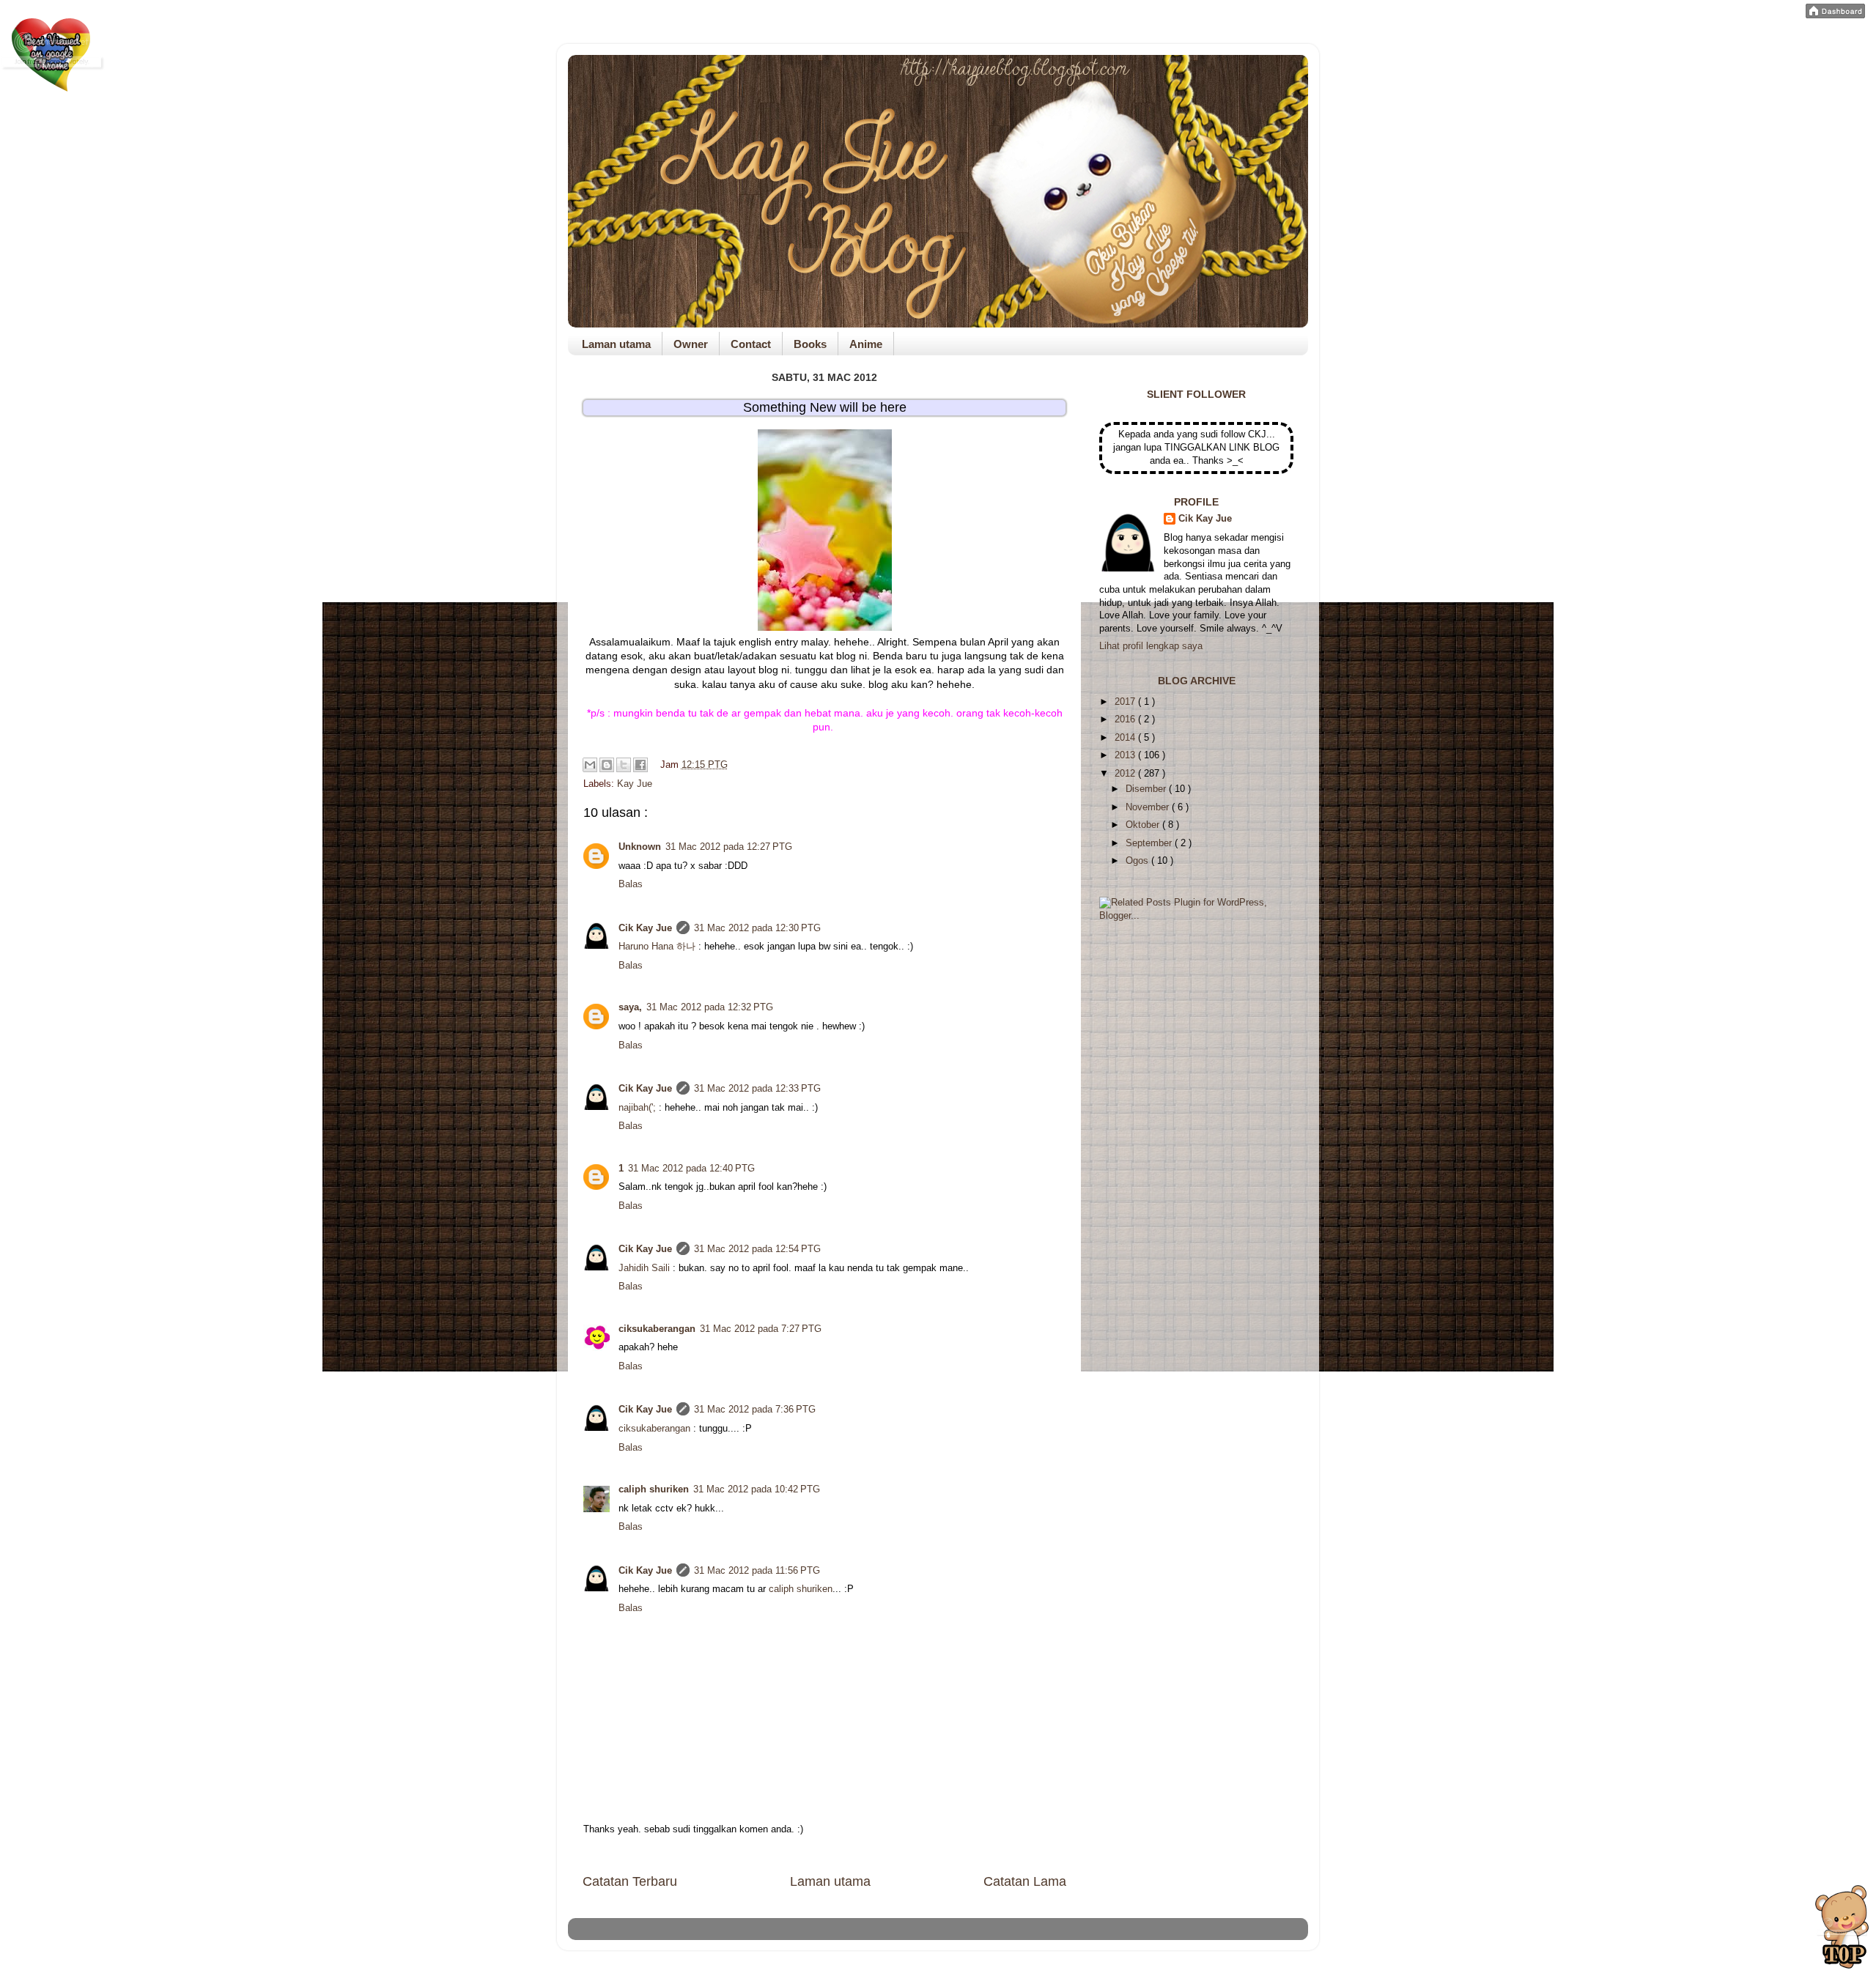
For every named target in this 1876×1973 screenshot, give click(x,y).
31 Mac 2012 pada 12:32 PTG (710, 1007)
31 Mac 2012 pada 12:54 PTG (757, 1249)
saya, (630, 1007)
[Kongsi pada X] (624, 765)
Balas (631, 884)
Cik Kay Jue (645, 928)
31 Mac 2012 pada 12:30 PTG (757, 928)
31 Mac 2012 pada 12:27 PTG (729, 847)
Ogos (1138, 861)
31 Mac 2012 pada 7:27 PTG (761, 1329)
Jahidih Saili (644, 1268)
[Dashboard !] (1835, 15)
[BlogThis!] (607, 765)
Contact (751, 344)
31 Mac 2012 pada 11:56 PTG (757, 1571)
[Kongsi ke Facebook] (640, 765)
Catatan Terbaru (630, 1881)
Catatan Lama (1025, 1881)
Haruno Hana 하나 (657, 947)
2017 (1126, 702)
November (1149, 807)
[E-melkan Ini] (590, 765)
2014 (1126, 738)
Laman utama (616, 344)
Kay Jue (635, 784)
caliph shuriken (654, 1489)
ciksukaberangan (657, 1329)
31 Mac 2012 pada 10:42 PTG (757, 1489)
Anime (866, 344)
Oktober (1144, 825)
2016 (1126, 719)
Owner (691, 344)
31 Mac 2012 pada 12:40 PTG (691, 1169)
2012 (1126, 774)
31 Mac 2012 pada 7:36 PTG (755, 1410)
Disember (1147, 789)
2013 (1126, 755)
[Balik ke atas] (1842, 1929)
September (1150, 843)
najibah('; (637, 1108)
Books (810, 344)
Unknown (640, 847)
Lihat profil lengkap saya (1151, 646)
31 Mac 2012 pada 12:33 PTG (757, 1089)
